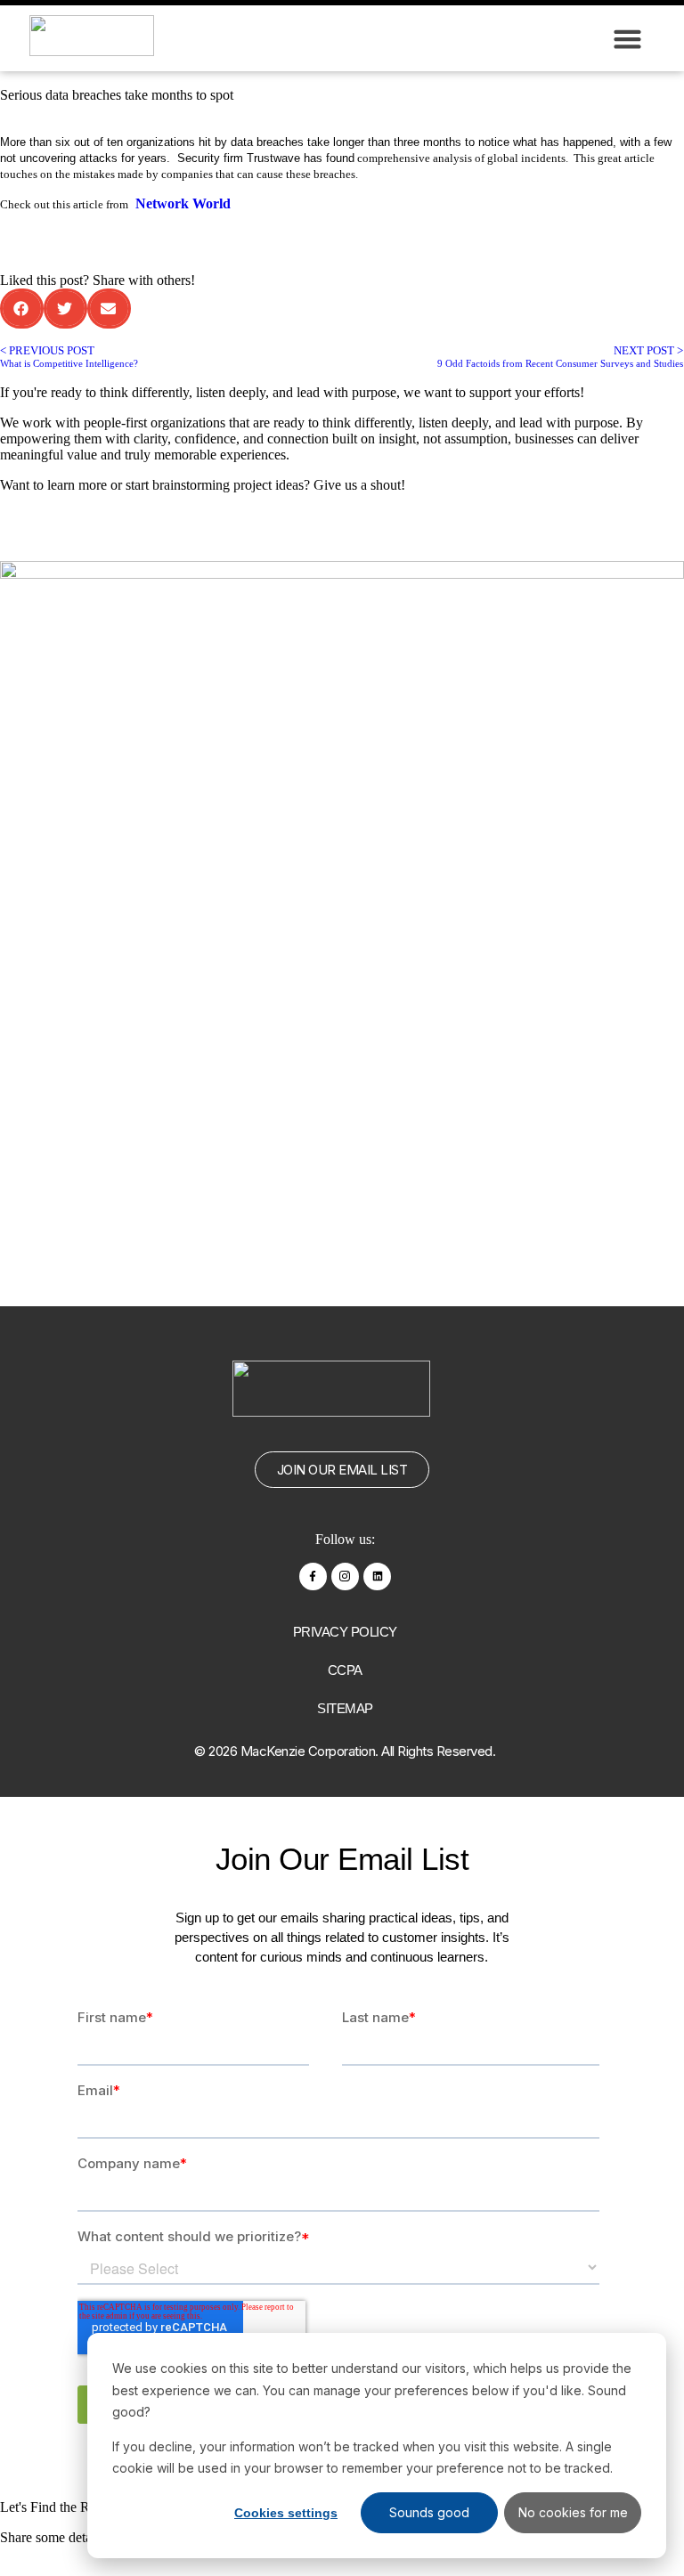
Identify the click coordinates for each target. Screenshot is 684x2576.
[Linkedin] (377, 1576)
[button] (628, 38)
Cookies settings (286, 2513)
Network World (183, 203)
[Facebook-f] (313, 1576)
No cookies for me (573, 2512)
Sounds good (429, 2512)
